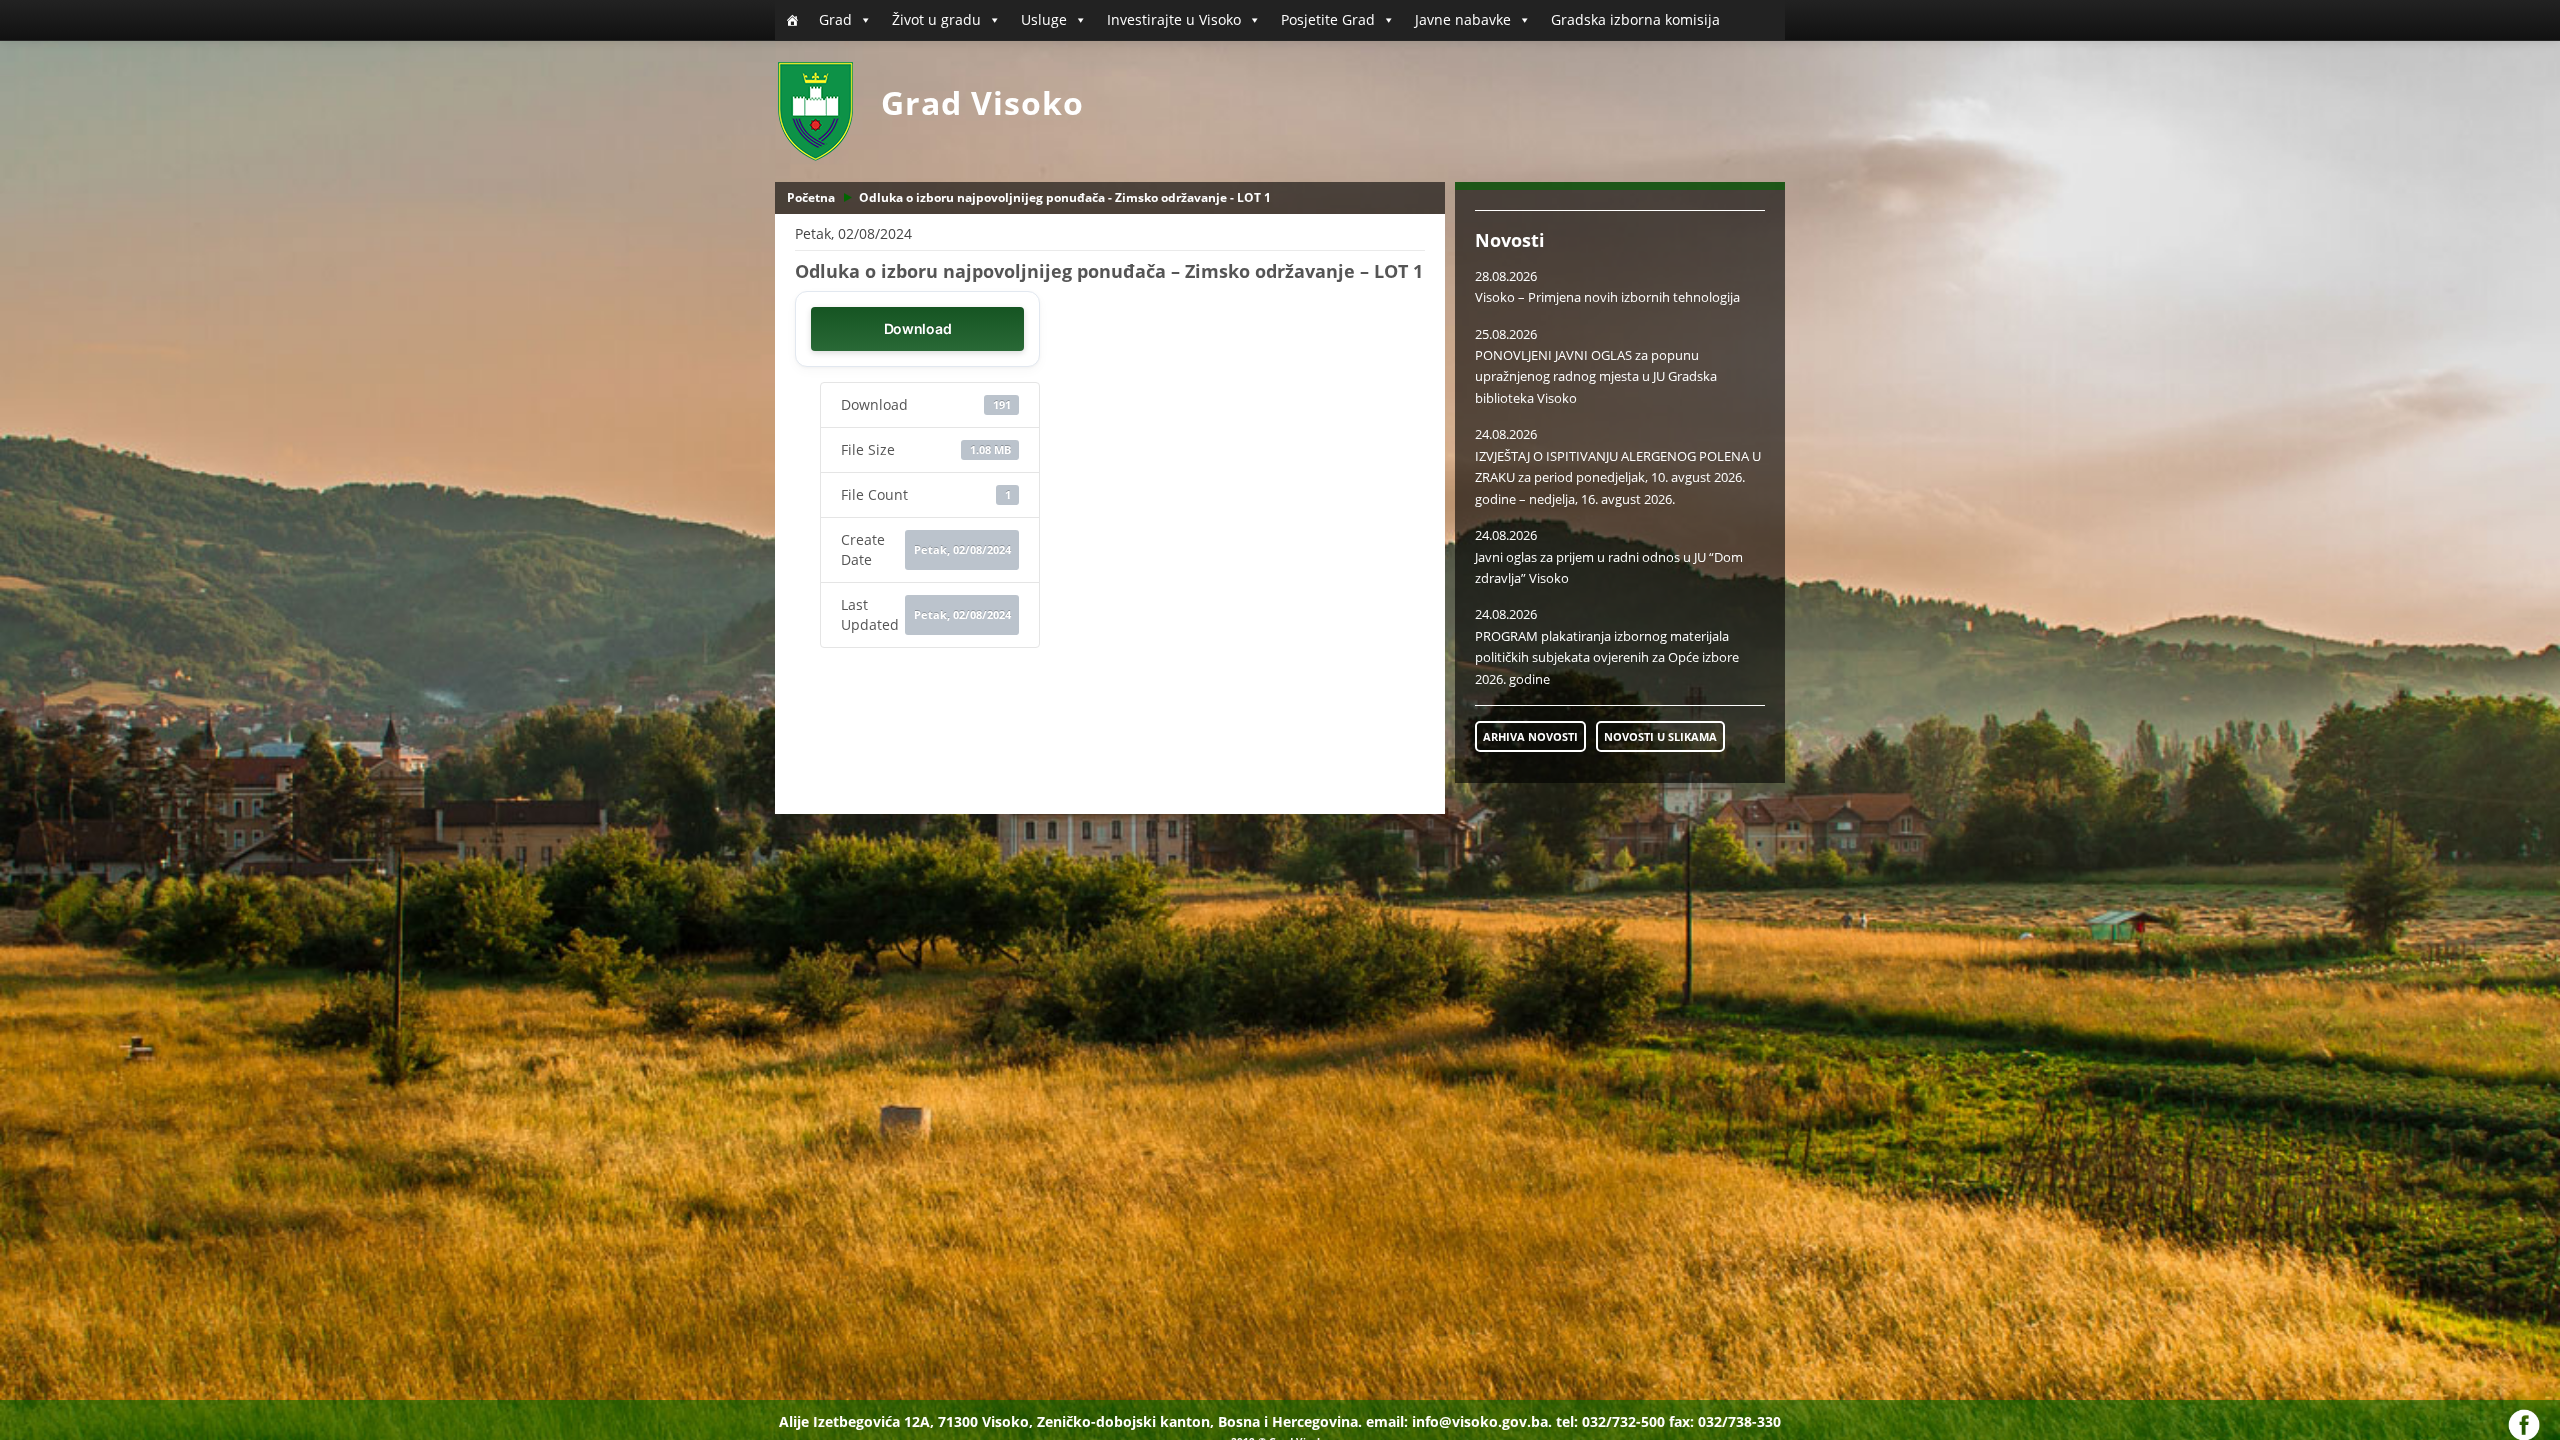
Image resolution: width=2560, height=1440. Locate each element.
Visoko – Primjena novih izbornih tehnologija (1607, 297)
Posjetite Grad (1328, 19)
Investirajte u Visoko (1174, 19)
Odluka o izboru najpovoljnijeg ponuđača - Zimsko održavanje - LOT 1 (1065, 197)
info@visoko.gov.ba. (1482, 1421)
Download (918, 328)
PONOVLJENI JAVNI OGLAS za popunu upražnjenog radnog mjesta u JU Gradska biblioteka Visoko (1596, 376)
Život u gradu (936, 19)
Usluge (1044, 19)
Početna (811, 197)
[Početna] (792, 20)
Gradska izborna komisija (1635, 19)
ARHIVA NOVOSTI (1530, 736)
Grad (835, 19)
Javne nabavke (1463, 19)
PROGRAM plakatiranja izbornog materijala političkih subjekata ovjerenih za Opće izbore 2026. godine (1607, 657)
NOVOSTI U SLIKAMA (1660, 736)
